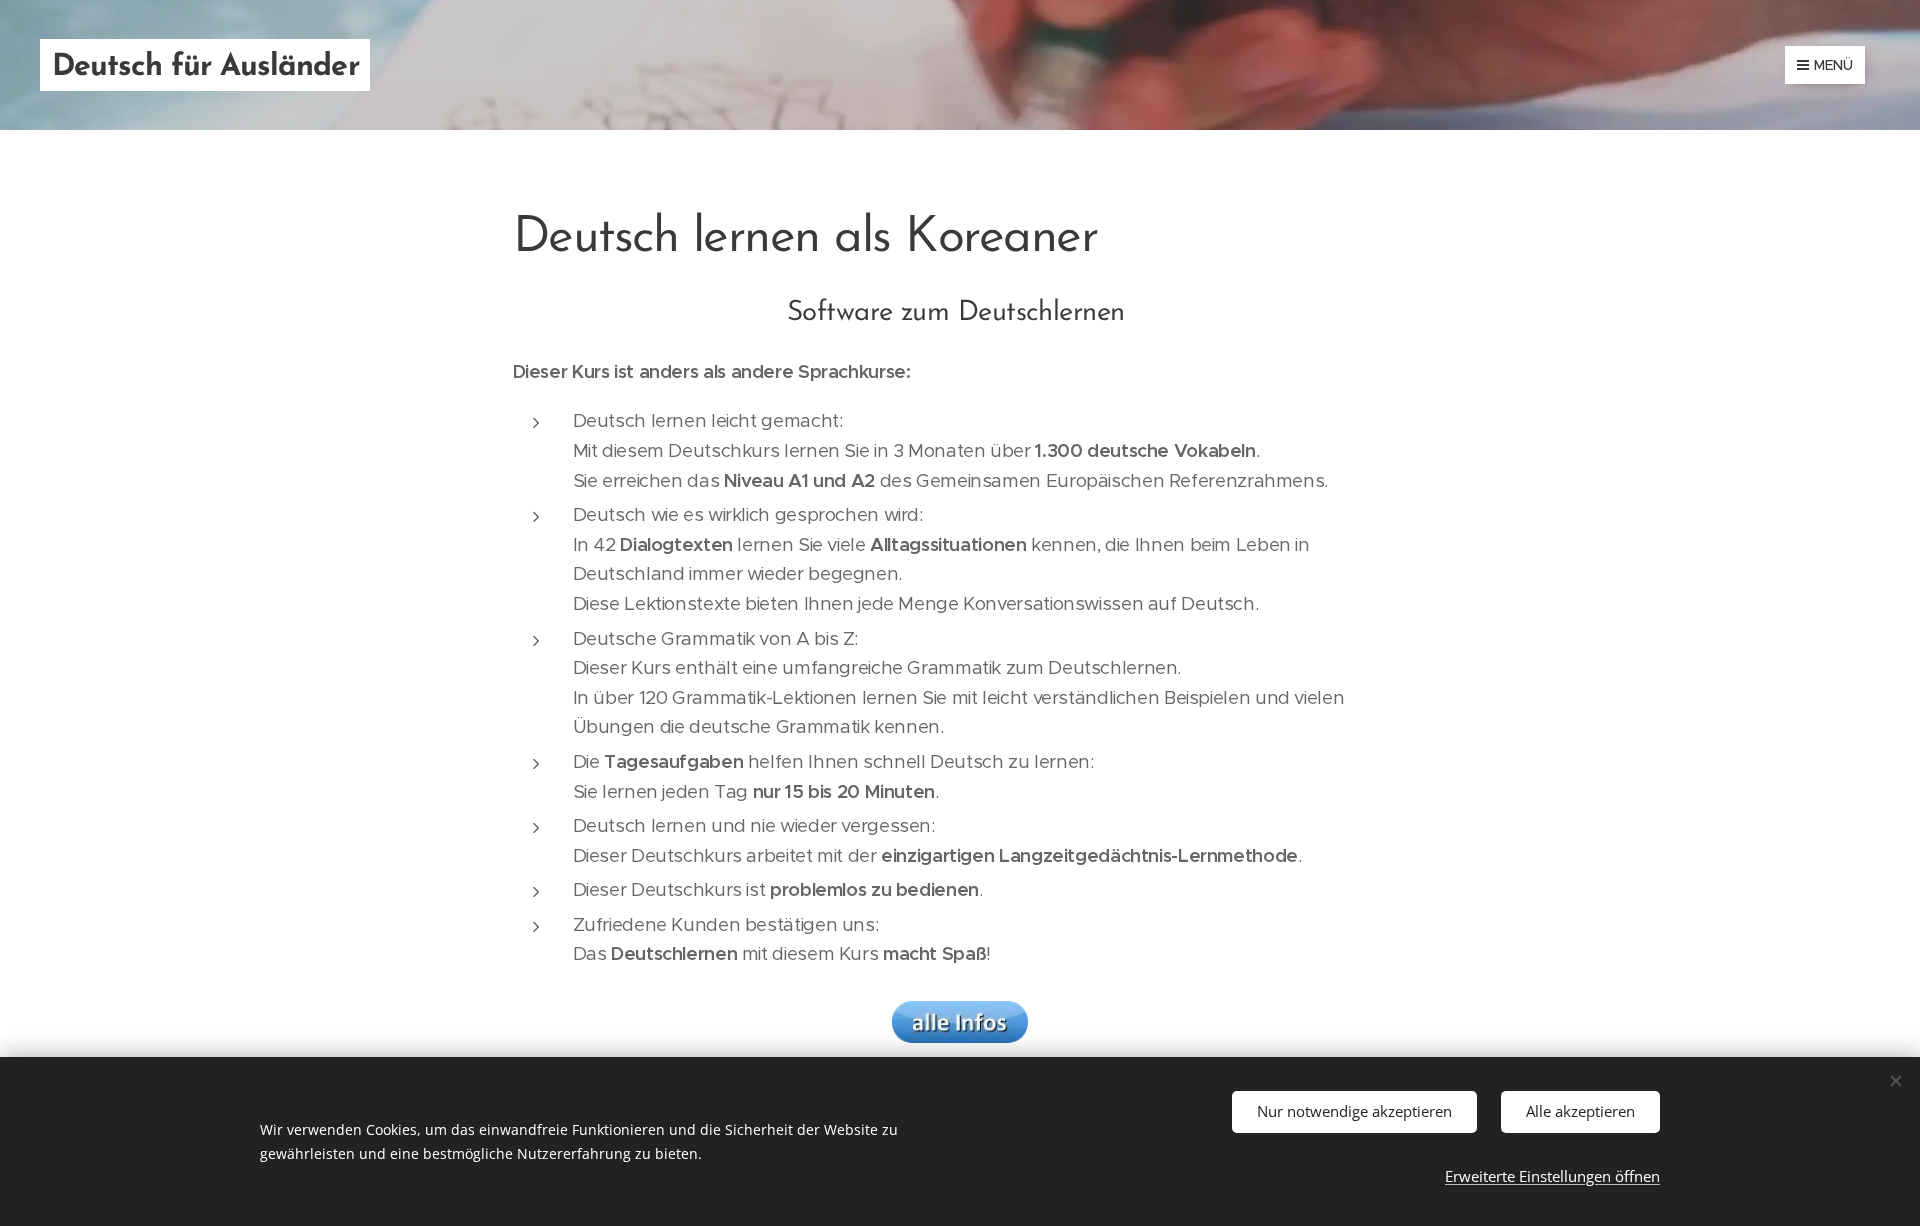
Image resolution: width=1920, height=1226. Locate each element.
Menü (1833, 65)
